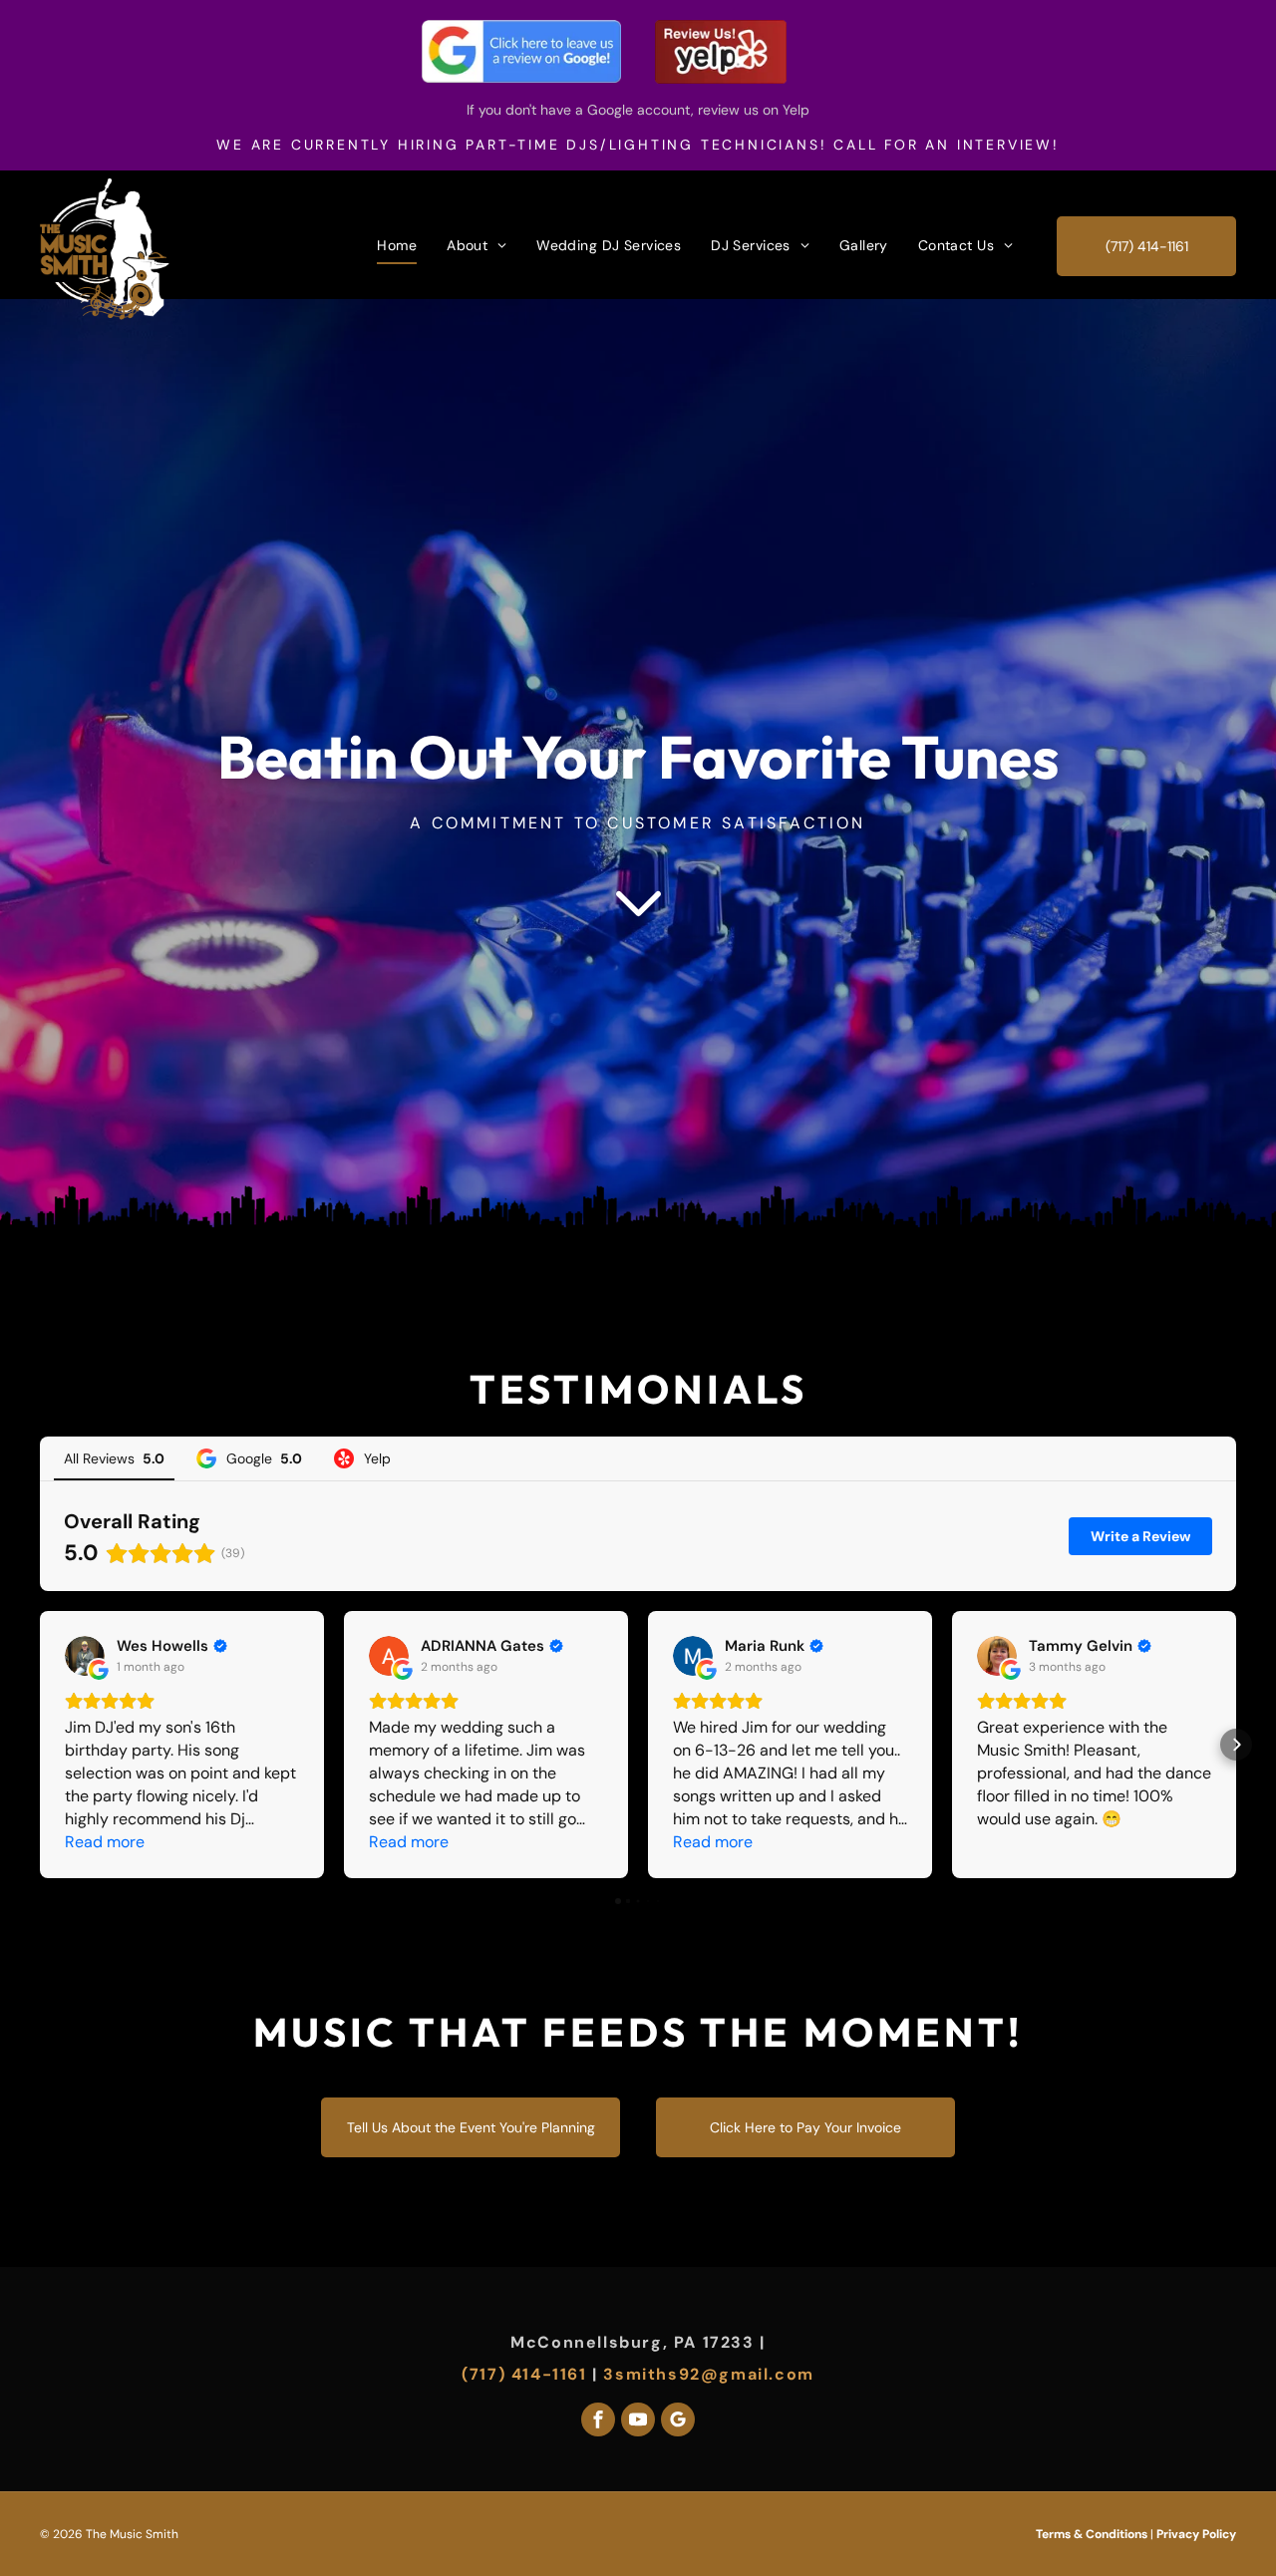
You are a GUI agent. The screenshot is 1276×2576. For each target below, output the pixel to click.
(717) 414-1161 (524, 2374)
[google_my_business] (678, 2422)
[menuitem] (397, 245)
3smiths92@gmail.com (708, 2374)
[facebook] (598, 2422)
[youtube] (638, 2422)
